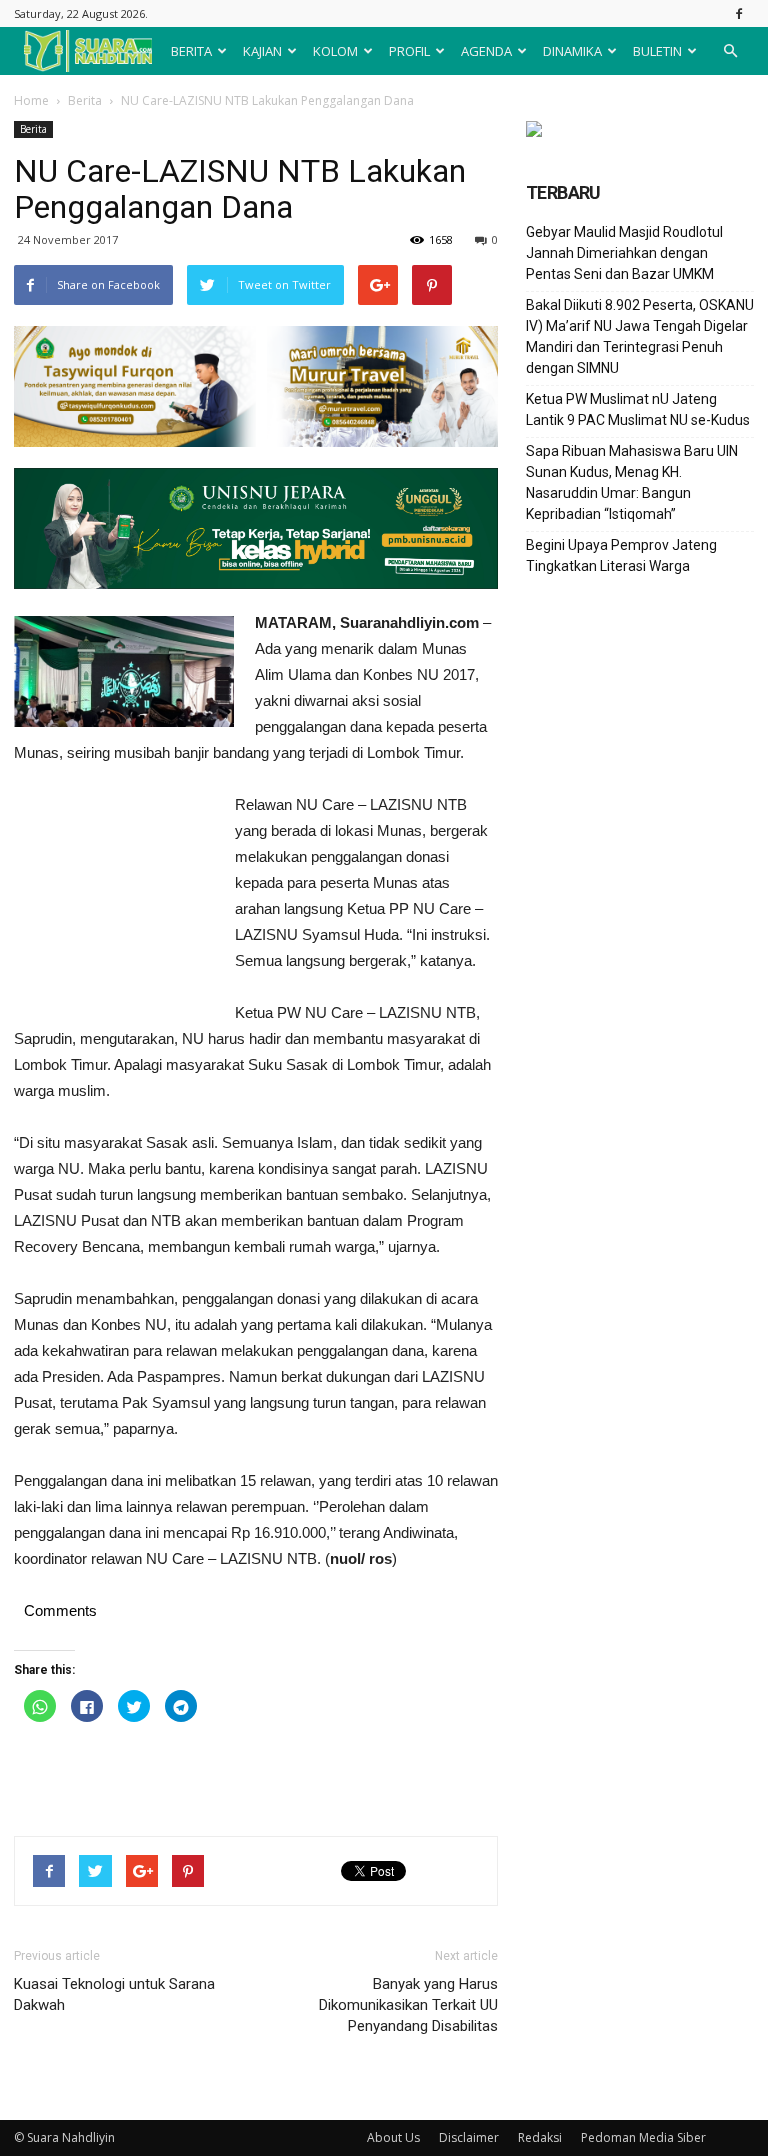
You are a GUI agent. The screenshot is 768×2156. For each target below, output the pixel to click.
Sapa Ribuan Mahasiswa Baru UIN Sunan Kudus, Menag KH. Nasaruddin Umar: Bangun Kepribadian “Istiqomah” (632, 482)
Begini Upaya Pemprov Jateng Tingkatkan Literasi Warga (621, 555)
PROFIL (409, 51)
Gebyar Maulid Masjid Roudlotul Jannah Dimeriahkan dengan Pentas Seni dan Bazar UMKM (624, 253)
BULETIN (657, 51)
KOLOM (335, 51)
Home (31, 100)
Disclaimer (469, 2137)
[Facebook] (739, 13)
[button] (730, 51)
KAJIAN (262, 51)
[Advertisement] (114, 901)
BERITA (191, 51)
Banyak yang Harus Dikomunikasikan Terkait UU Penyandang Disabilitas (408, 2005)
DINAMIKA (572, 51)
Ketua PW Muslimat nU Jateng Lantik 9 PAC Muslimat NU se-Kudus (638, 409)
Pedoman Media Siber (643, 2137)
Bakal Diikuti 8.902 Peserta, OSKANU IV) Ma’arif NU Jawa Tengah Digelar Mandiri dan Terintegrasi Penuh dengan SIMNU (640, 336)
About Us (393, 2137)
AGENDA (486, 51)
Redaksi (540, 2137)
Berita (85, 100)
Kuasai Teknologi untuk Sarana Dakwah (114, 1994)
